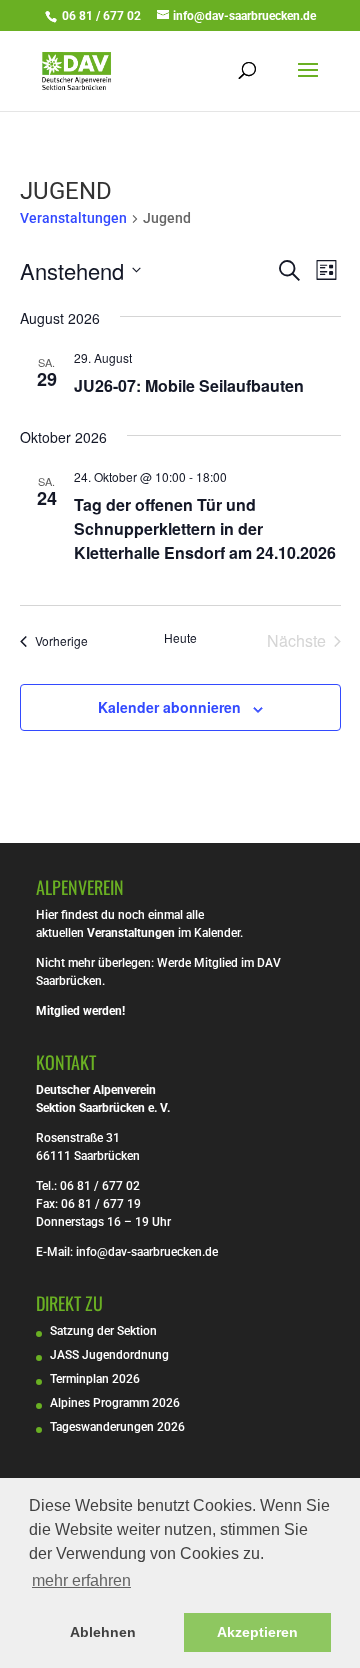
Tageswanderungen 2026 (117, 1427)
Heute (180, 638)
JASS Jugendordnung (109, 1355)
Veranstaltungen (73, 218)
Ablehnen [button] (103, 1632)
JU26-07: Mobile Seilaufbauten (189, 385)
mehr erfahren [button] (81, 1580)
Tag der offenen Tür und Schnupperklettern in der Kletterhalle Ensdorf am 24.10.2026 (205, 528)
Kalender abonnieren (169, 707)
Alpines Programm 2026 (115, 1403)
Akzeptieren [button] (257, 1632)
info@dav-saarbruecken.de (147, 1252)
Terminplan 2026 (95, 1379)
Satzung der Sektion (103, 1331)
